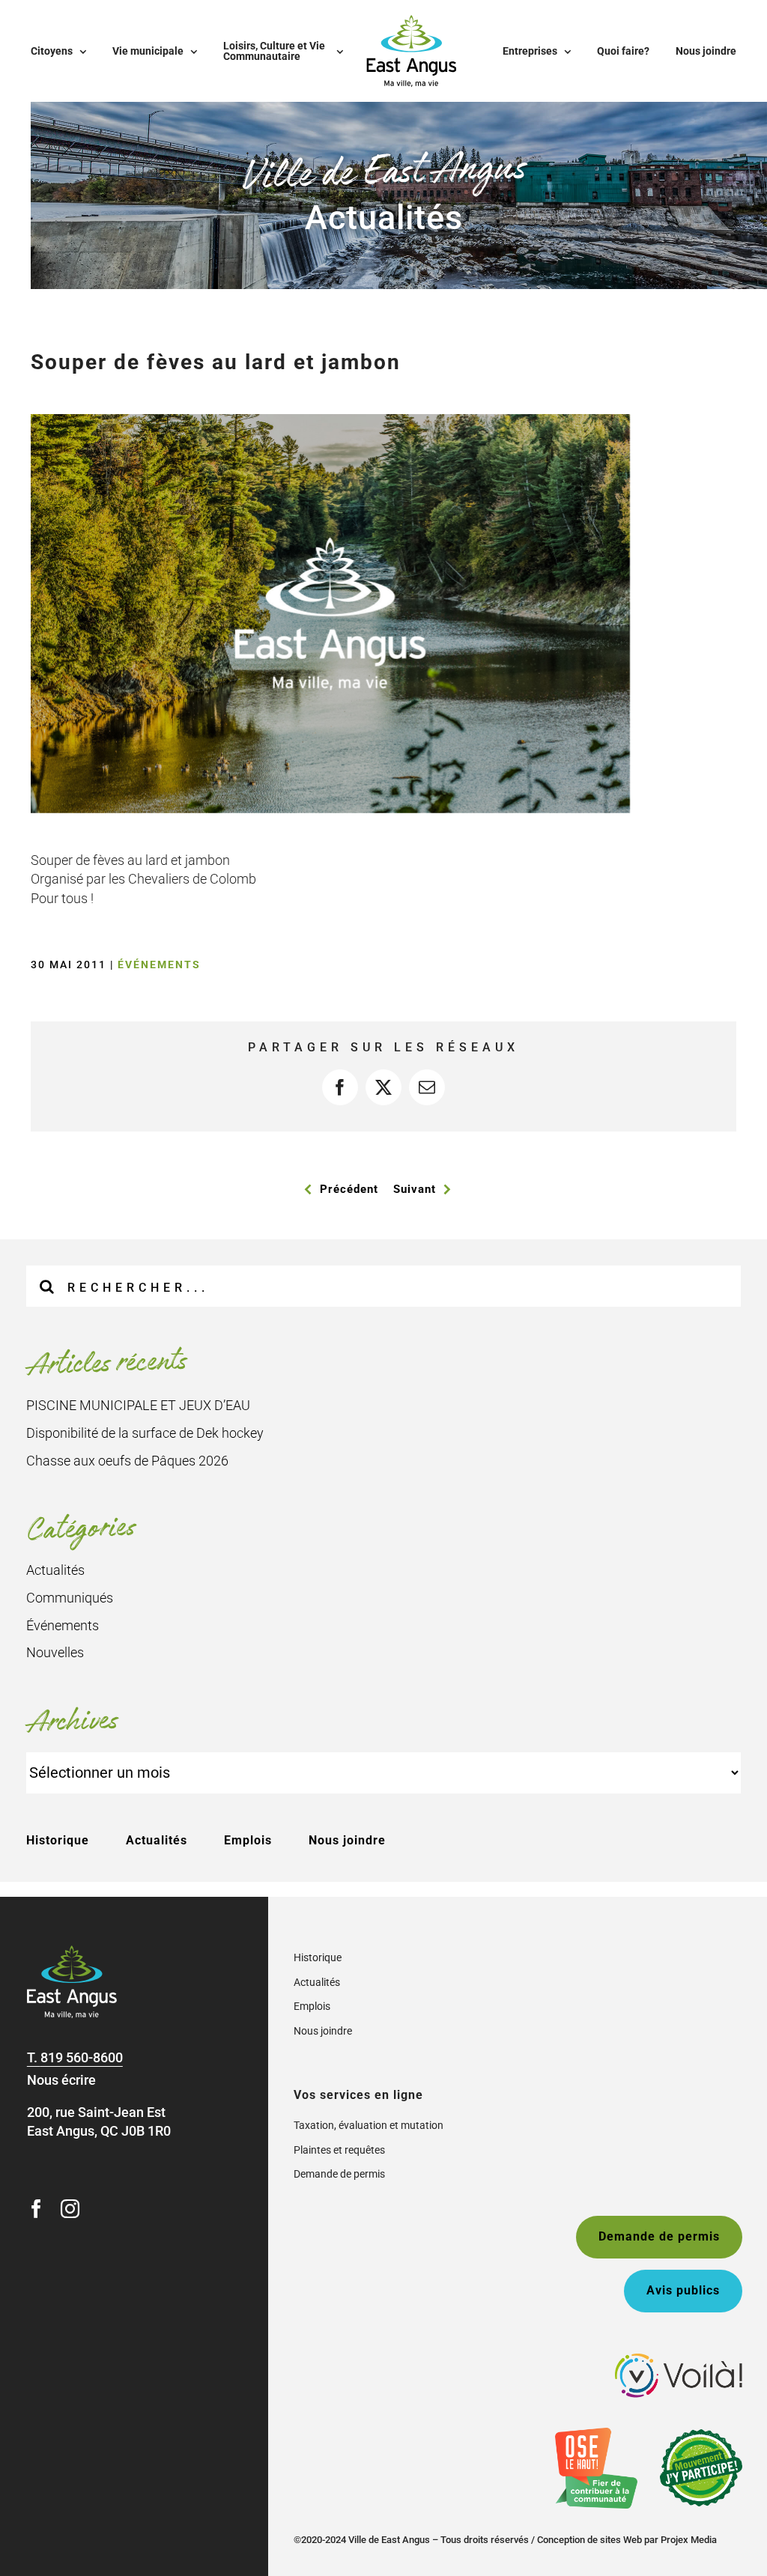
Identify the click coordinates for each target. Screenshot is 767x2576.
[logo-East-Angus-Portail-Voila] (679, 2360)
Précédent (349, 1189)
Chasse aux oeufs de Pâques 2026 (127, 1461)
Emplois (248, 1840)
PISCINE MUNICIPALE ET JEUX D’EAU (138, 1405)
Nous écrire (61, 2080)
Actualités (55, 1570)
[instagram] (70, 2209)
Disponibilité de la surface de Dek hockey (145, 1433)
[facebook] (36, 2209)
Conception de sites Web (589, 2540)
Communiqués (70, 1598)
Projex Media (689, 2540)
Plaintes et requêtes (339, 2150)
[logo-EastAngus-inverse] (72, 1952)
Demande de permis (339, 2174)
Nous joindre (347, 1840)
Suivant (415, 1189)
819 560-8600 (82, 2057)
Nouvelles (55, 1652)
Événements (159, 965)
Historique (58, 1840)
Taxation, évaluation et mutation (369, 2125)
